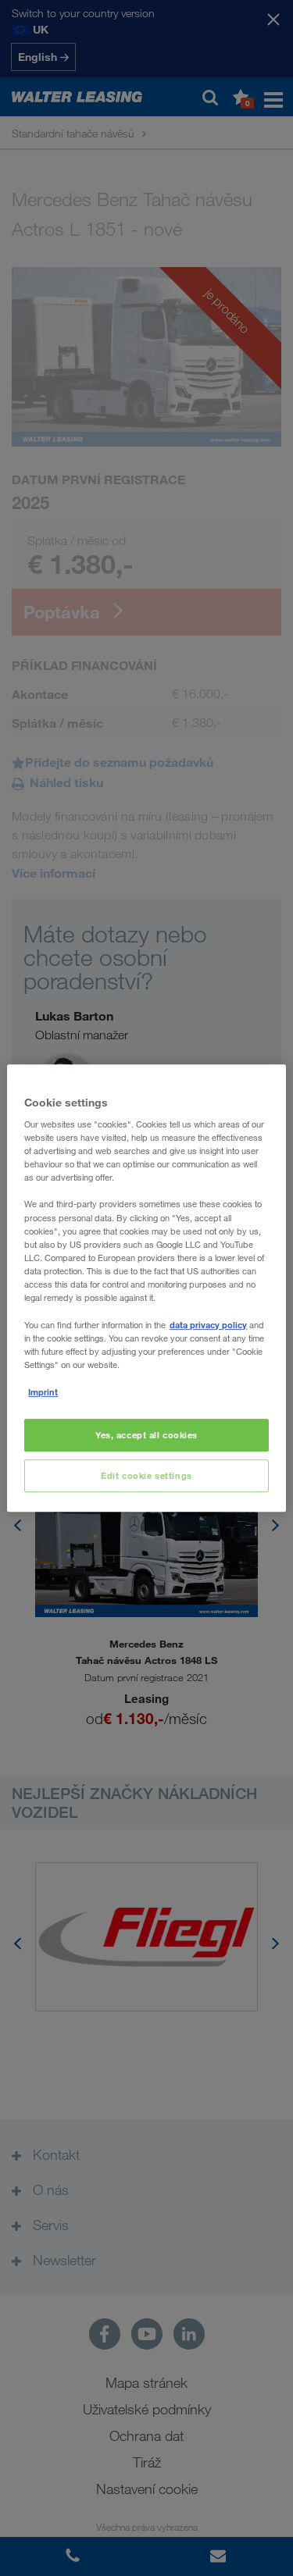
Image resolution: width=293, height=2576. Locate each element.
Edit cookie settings (146, 1475)
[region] (146, 1288)
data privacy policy (208, 1325)
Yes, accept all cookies (146, 1436)
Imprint (43, 1392)
